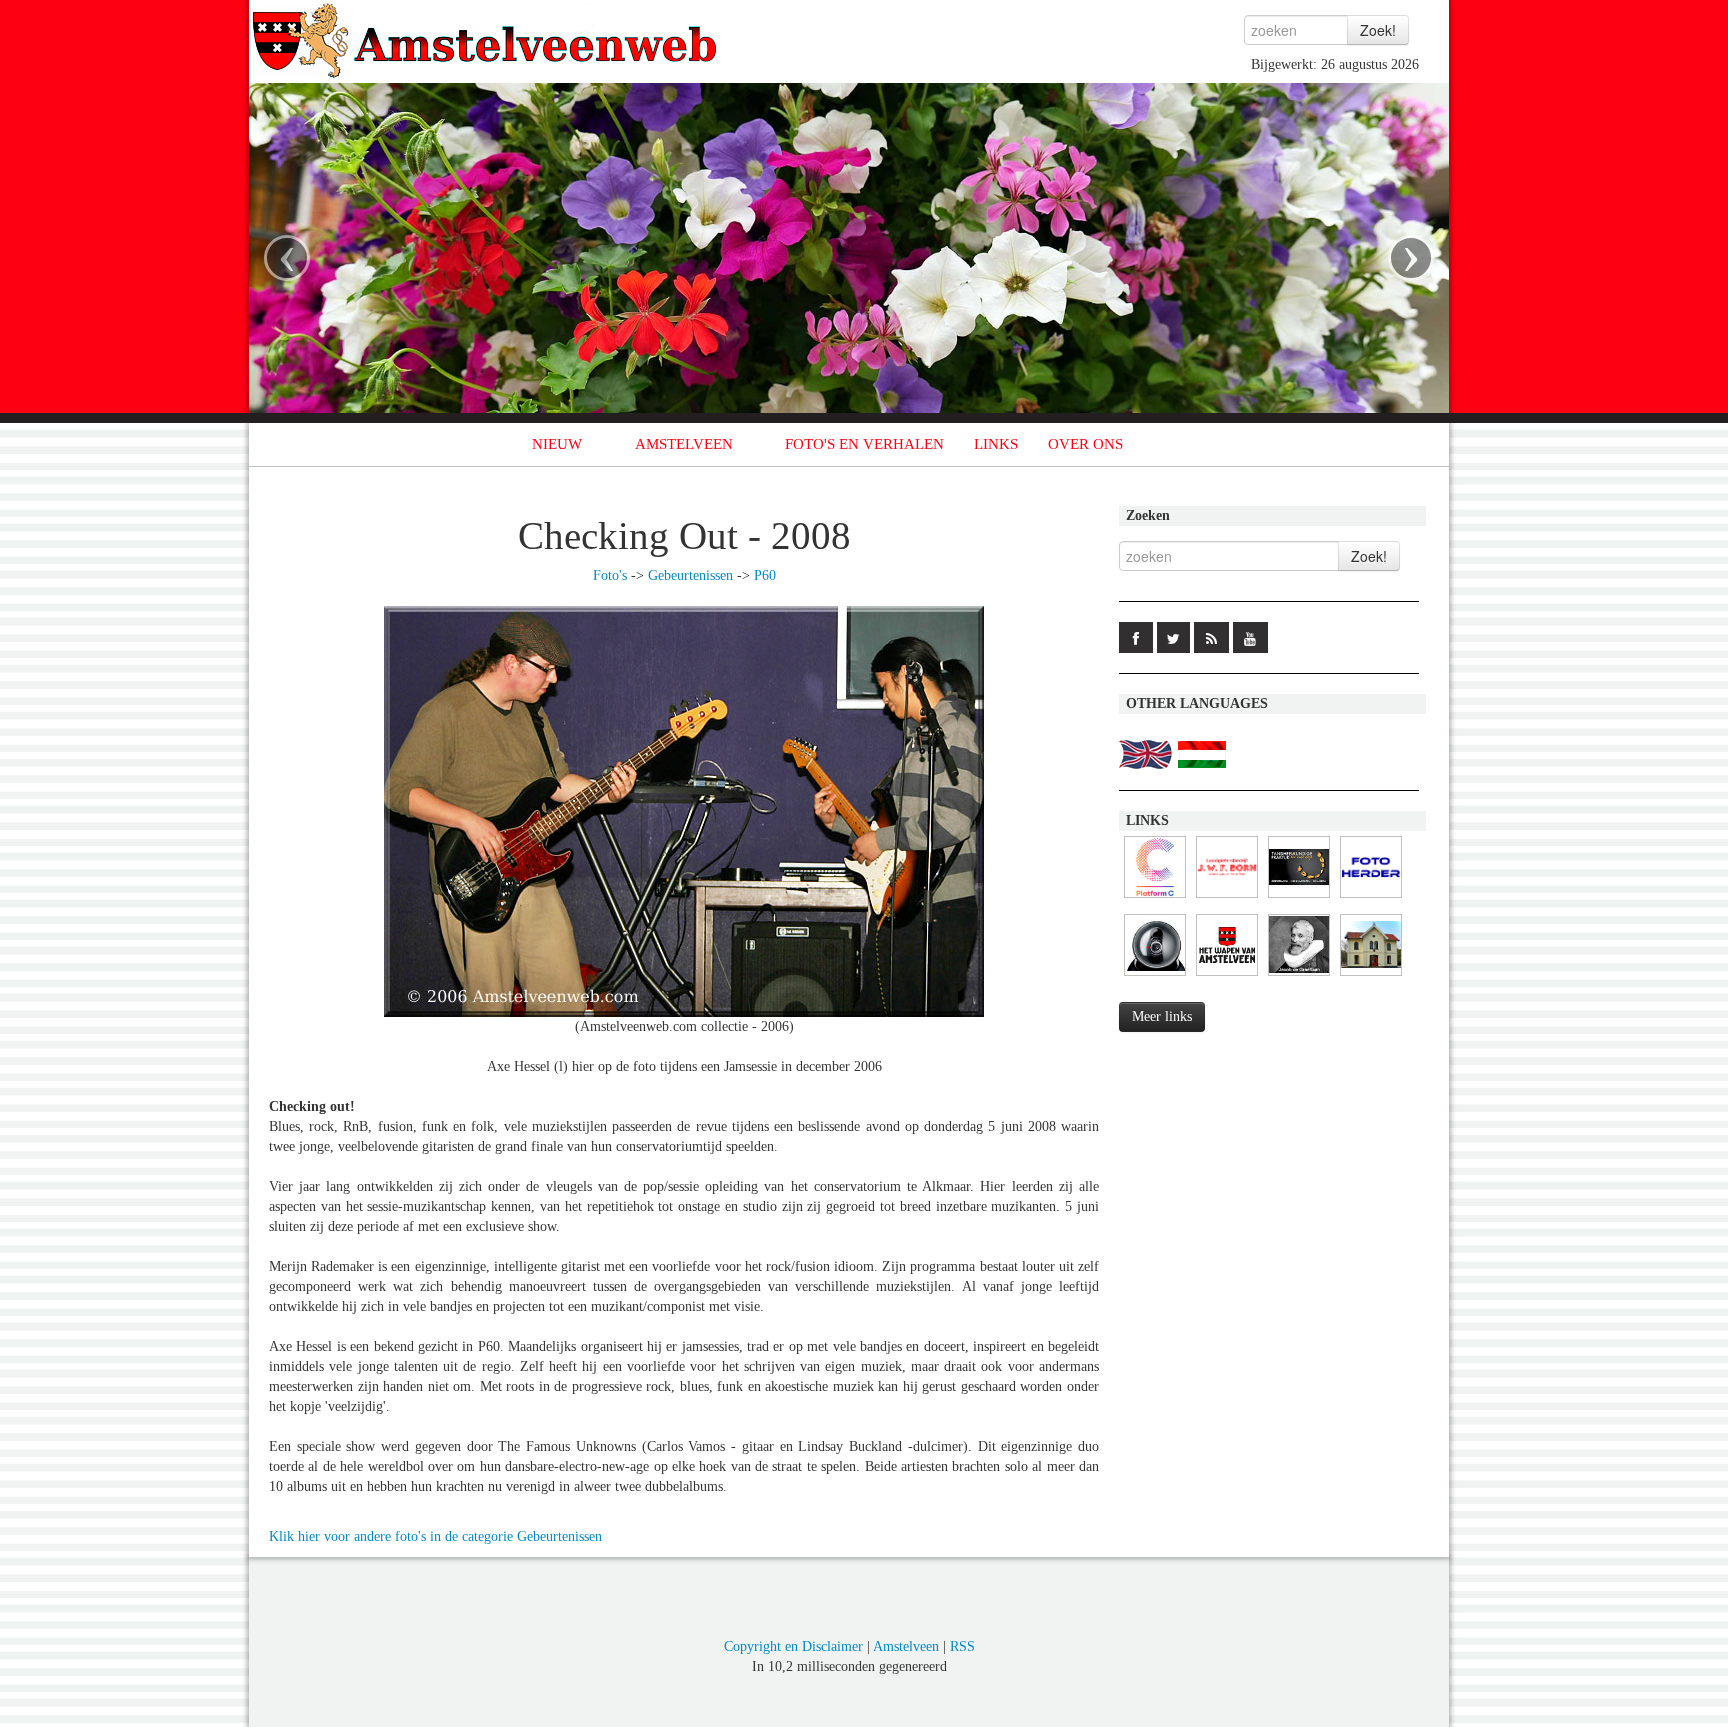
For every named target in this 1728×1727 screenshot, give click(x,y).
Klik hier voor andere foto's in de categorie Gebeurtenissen (435, 1536)
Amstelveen (906, 1646)
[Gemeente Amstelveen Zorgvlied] (1371, 976)
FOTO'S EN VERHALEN (864, 444)
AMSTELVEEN (684, 444)
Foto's (610, 575)
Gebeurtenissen (690, 575)
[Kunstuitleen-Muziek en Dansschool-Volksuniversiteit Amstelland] (1155, 898)
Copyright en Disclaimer (793, 1646)
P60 (765, 575)
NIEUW (557, 444)
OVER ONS (1085, 444)
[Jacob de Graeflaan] (1299, 976)
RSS (962, 1646)
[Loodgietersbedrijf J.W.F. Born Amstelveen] (1227, 898)
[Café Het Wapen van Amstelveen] (1227, 976)
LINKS (996, 444)
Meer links (1162, 1016)
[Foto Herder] (1371, 898)
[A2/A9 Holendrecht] (1155, 976)
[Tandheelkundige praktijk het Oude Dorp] (1299, 898)
